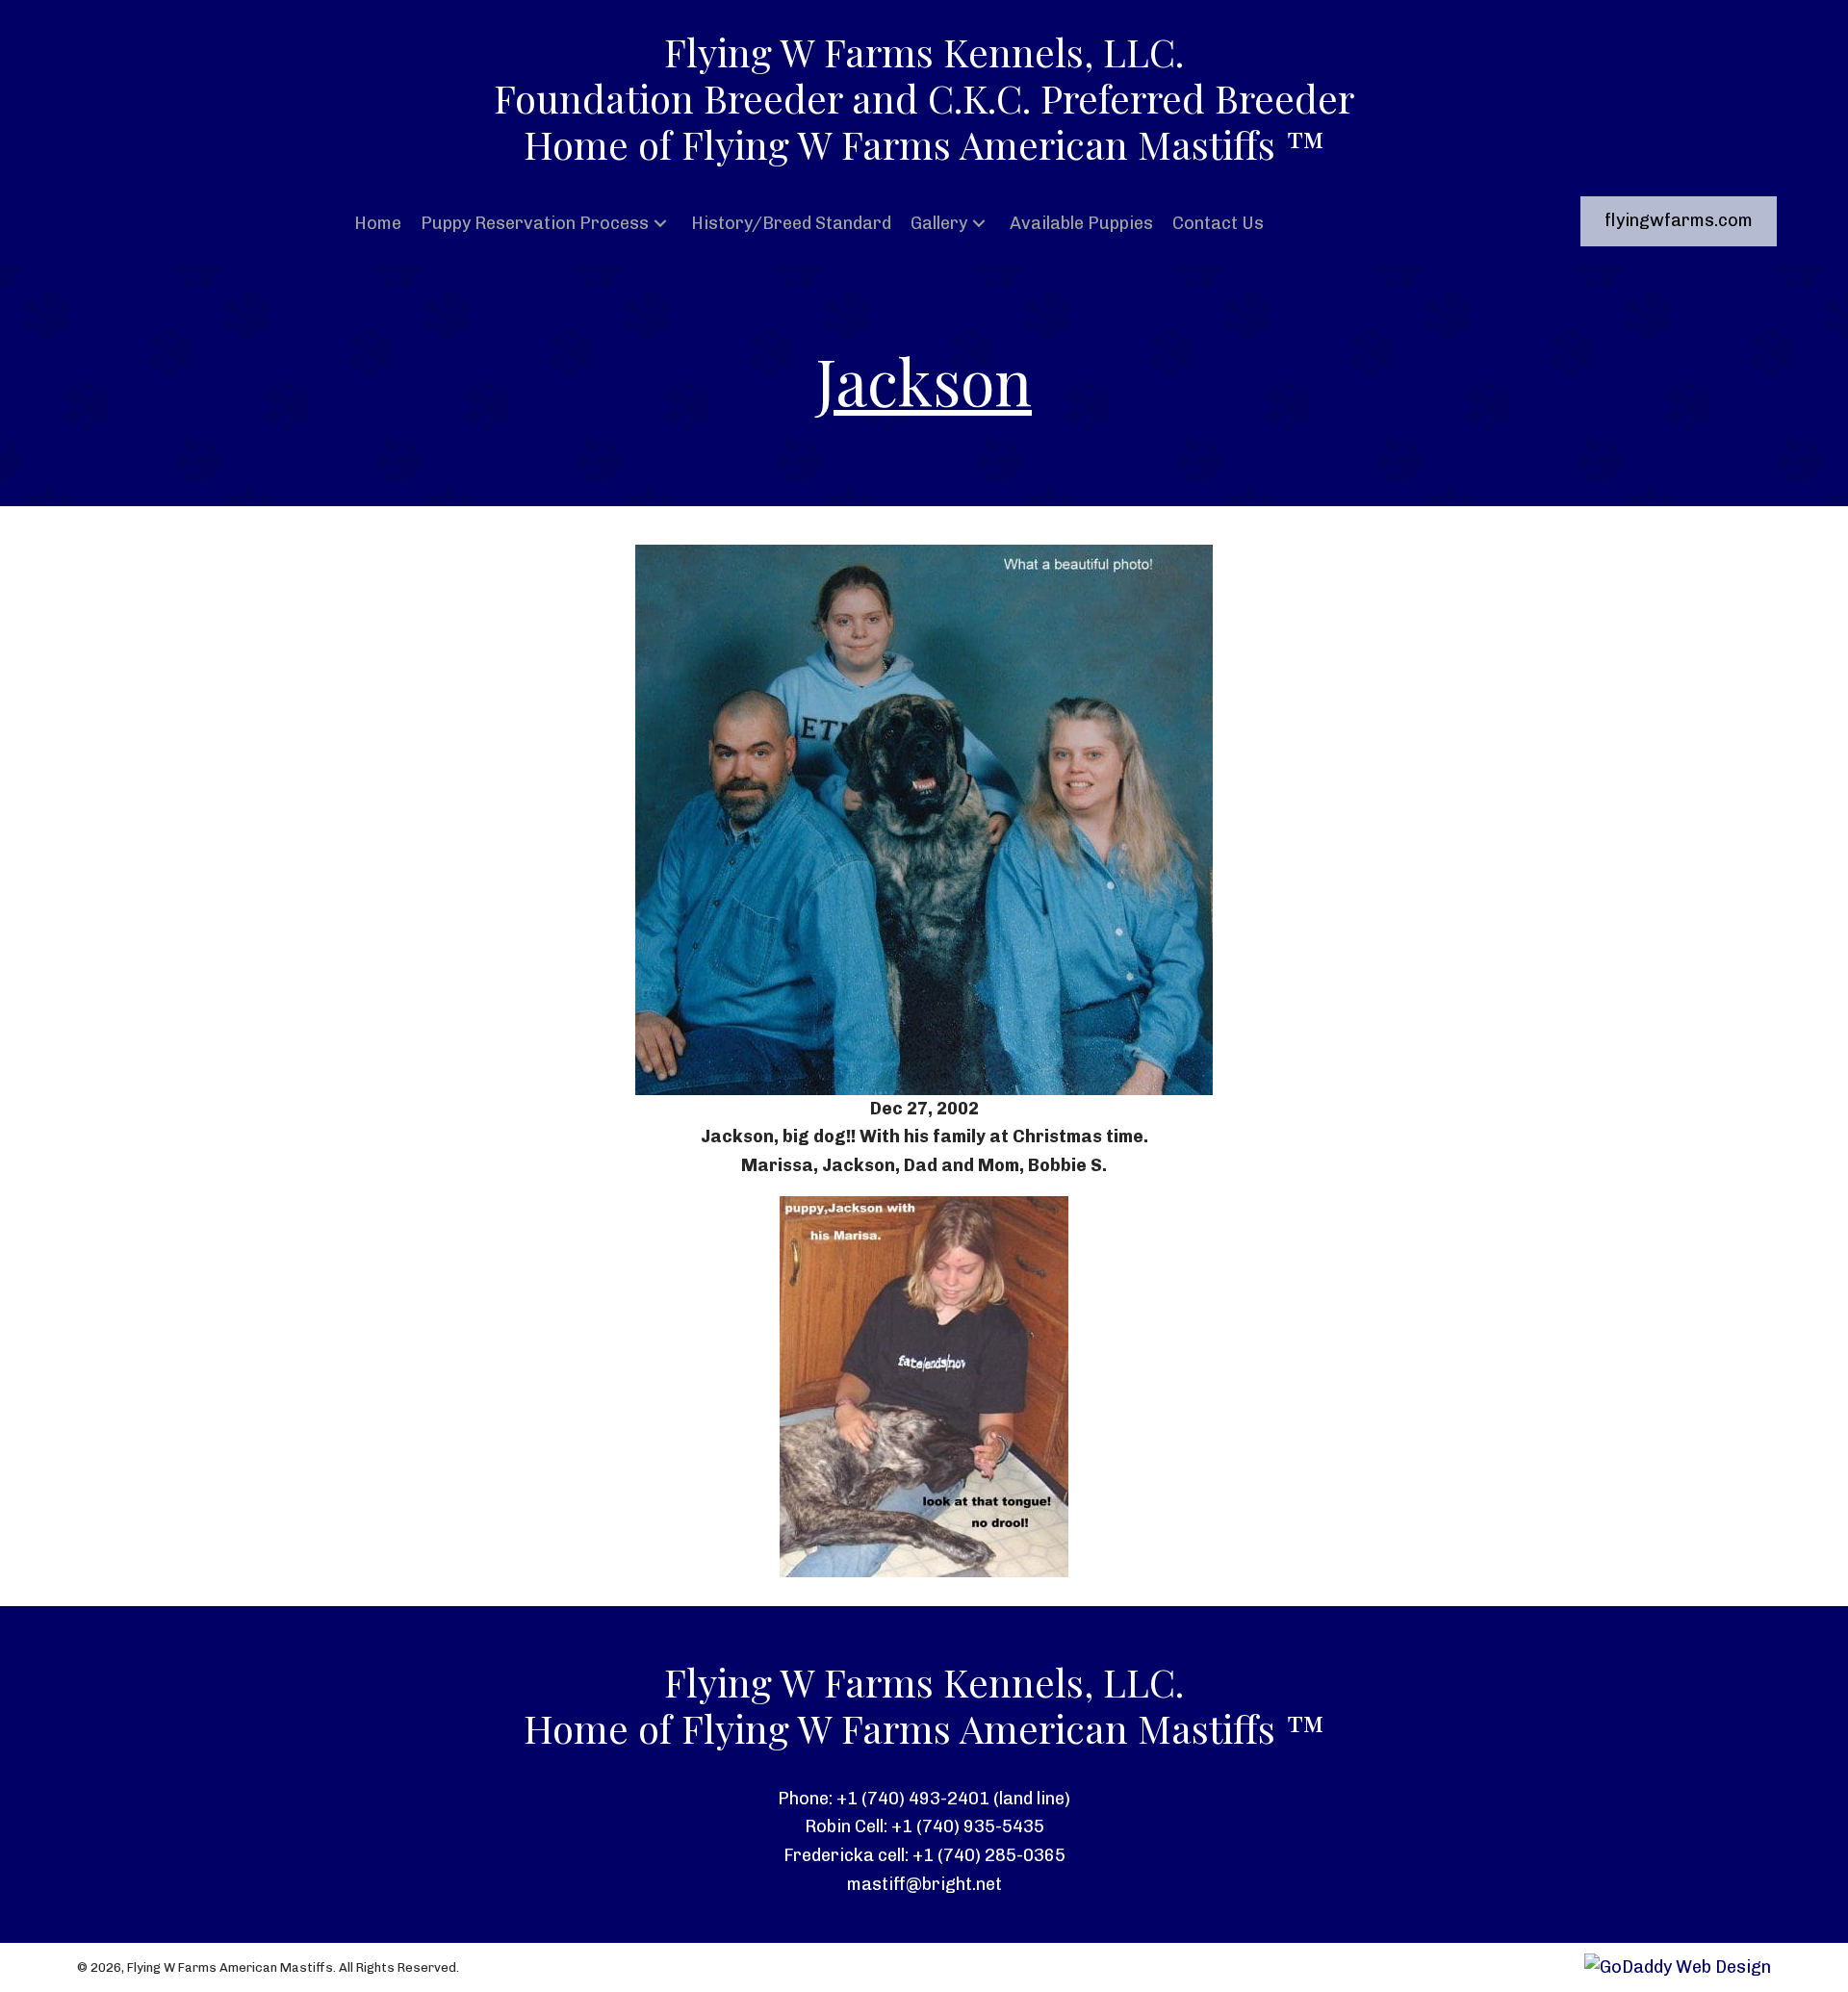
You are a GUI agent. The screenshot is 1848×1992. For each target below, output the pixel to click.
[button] (660, 224)
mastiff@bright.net (924, 1884)
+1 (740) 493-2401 (913, 1799)
